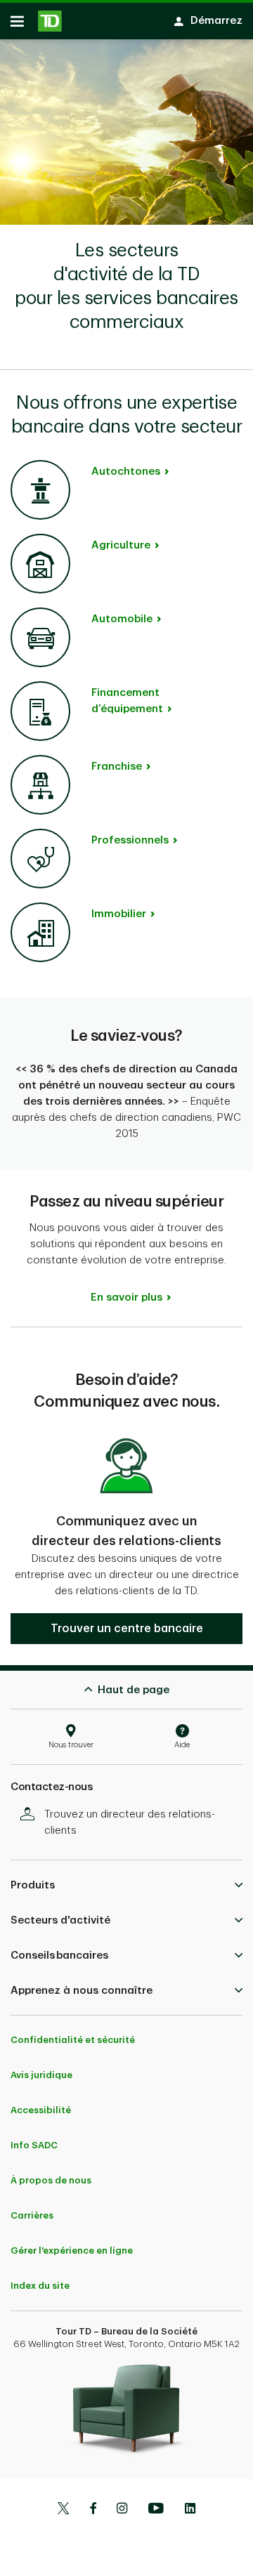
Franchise (117, 767)
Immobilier (119, 914)
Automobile (122, 619)
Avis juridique (41, 2075)
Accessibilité (41, 2110)
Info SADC (34, 2145)
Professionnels (130, 840)
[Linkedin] (190, 2510)
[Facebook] (93, 2510)
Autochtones (126, 472)
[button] (126, 1629)
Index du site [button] (40, 2286)
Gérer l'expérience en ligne (72, 2250)
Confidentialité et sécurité (73, 2040)
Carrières (32, 2215)
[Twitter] (63, 2510)
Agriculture (121, 545)
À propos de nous (51, 2180)
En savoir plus (126, 1297)
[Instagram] (122, 2510)
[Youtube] (156, 2510)
